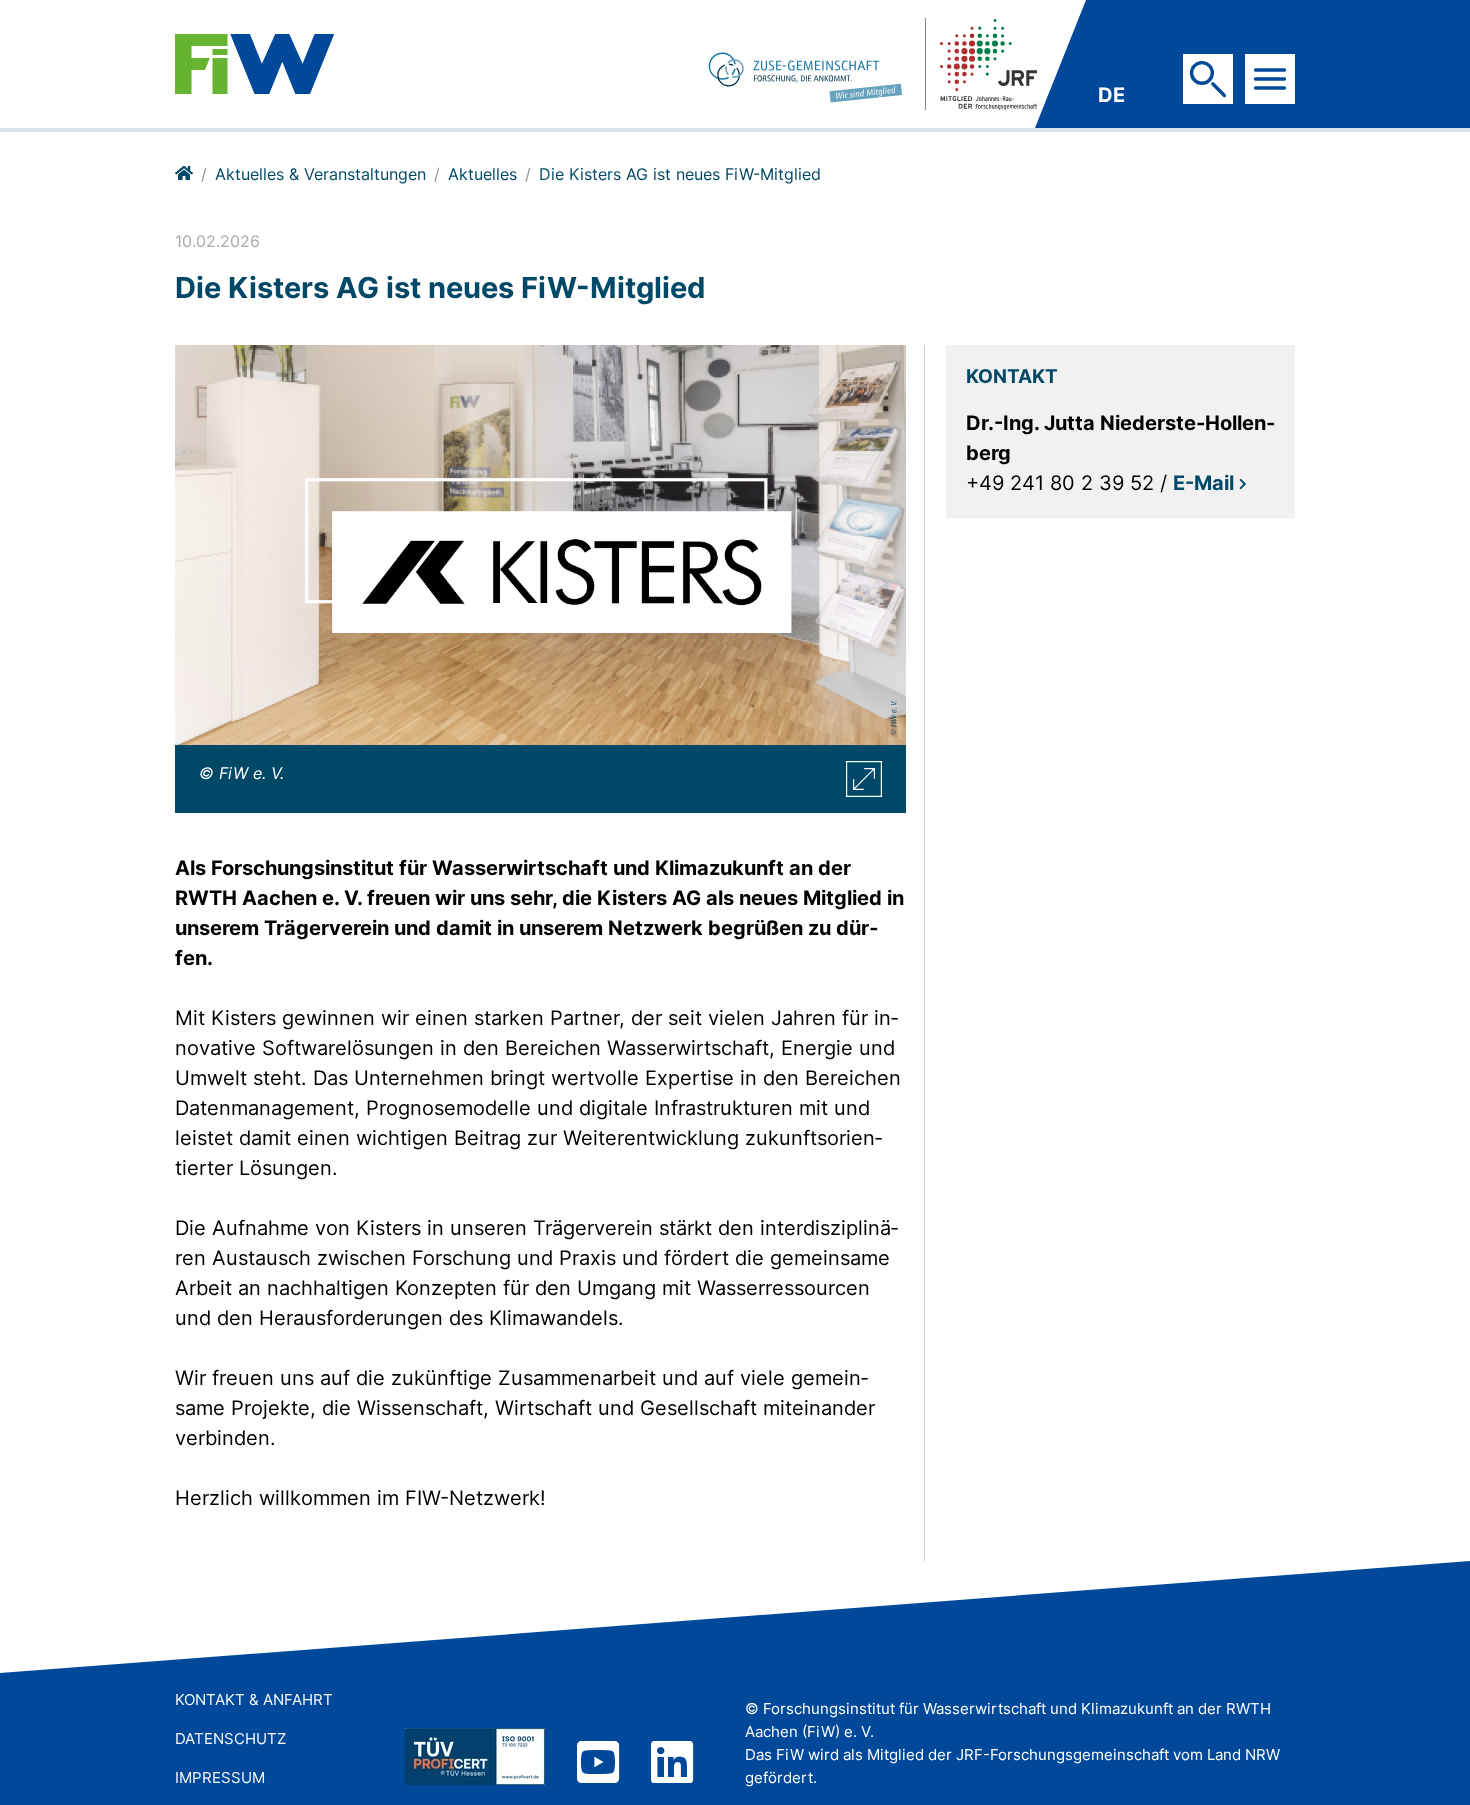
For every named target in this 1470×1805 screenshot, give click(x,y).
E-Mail (1203, 483)
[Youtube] (598, 1764)
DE (1111, 95)
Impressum (220, 1777)
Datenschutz (230, 1738)
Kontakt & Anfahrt (254, 1699)
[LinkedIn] (672, 1764)
